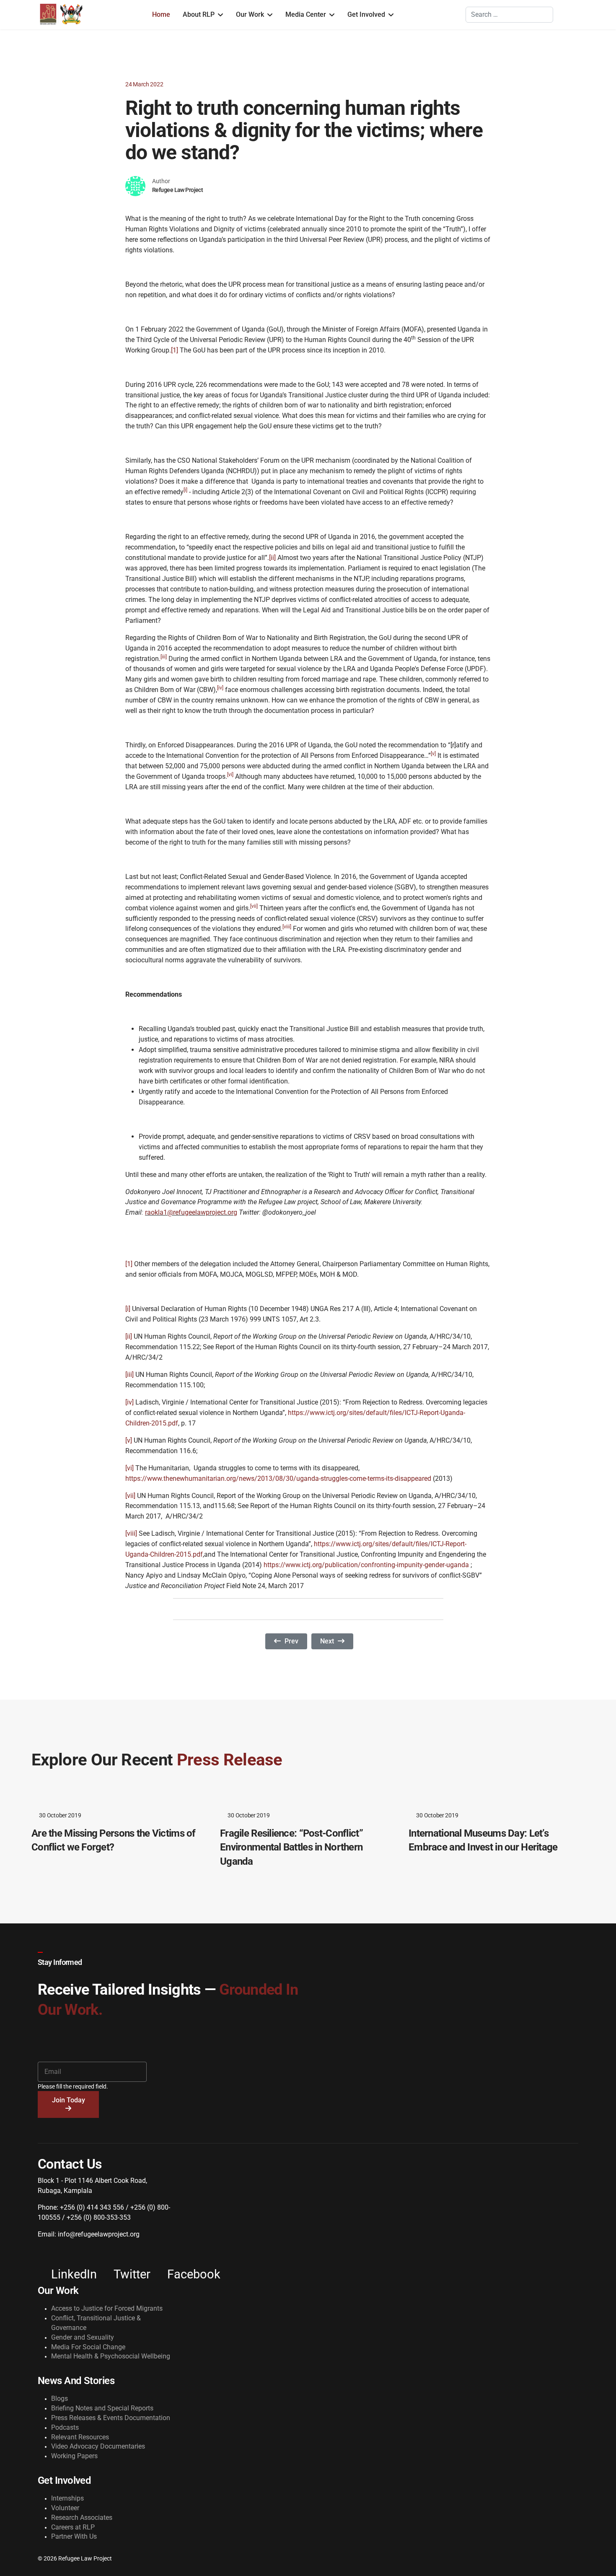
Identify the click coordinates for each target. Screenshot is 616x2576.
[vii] (130, 1496)
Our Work (250, 14)
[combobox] (509, 15)
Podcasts (65, 2427)
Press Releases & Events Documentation (111, 2418)
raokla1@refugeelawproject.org (191, 1212)
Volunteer (65, 2508)
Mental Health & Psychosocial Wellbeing (111, 2356)
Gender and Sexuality (83, 2337)
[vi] (129, 1468)
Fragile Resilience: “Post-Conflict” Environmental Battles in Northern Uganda (291, 1847)
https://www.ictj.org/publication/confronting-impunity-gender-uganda (366, 1565)
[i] (128, 1309)
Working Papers (74, 2456)
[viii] (131, 1533)
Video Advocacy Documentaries (98, 2446)
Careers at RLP (73, 2527)
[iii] (129, 1375)
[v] (129, 1440)
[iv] (129, 1402)
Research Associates (82, 2518)
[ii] (272, 558)
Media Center (306, 14)
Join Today (69, 2100)
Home (161, 14)
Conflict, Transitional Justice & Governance (96, 2323)
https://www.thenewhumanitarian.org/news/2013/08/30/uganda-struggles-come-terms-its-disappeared (278, 1478)
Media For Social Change (88, 2347)
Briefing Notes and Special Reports (102, 2408)
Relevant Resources (80, 2437)
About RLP (199, 14)
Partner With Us (74, 2536)
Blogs (60, 2398)
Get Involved (366, 14)
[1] (175, 350)
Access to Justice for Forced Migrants (107, 2308)
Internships (67, 2498)
